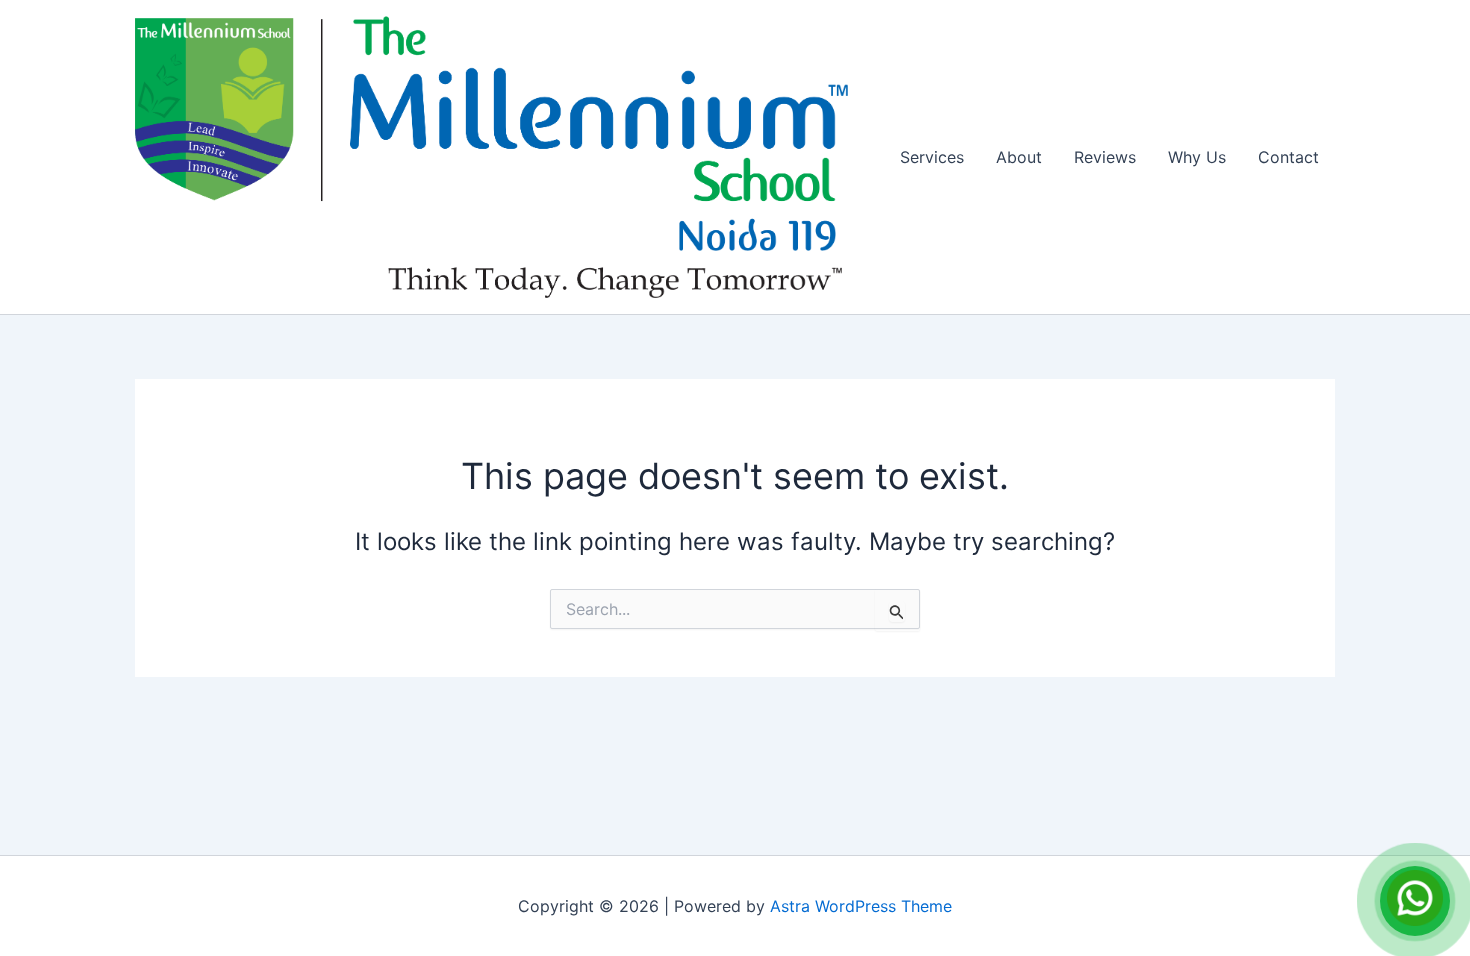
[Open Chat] (1415, 901)
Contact (1288, 157)
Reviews (1105, 157)
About (1019, 157)
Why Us (1197, 157)
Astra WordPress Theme (861, 906)
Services (932, 157)
